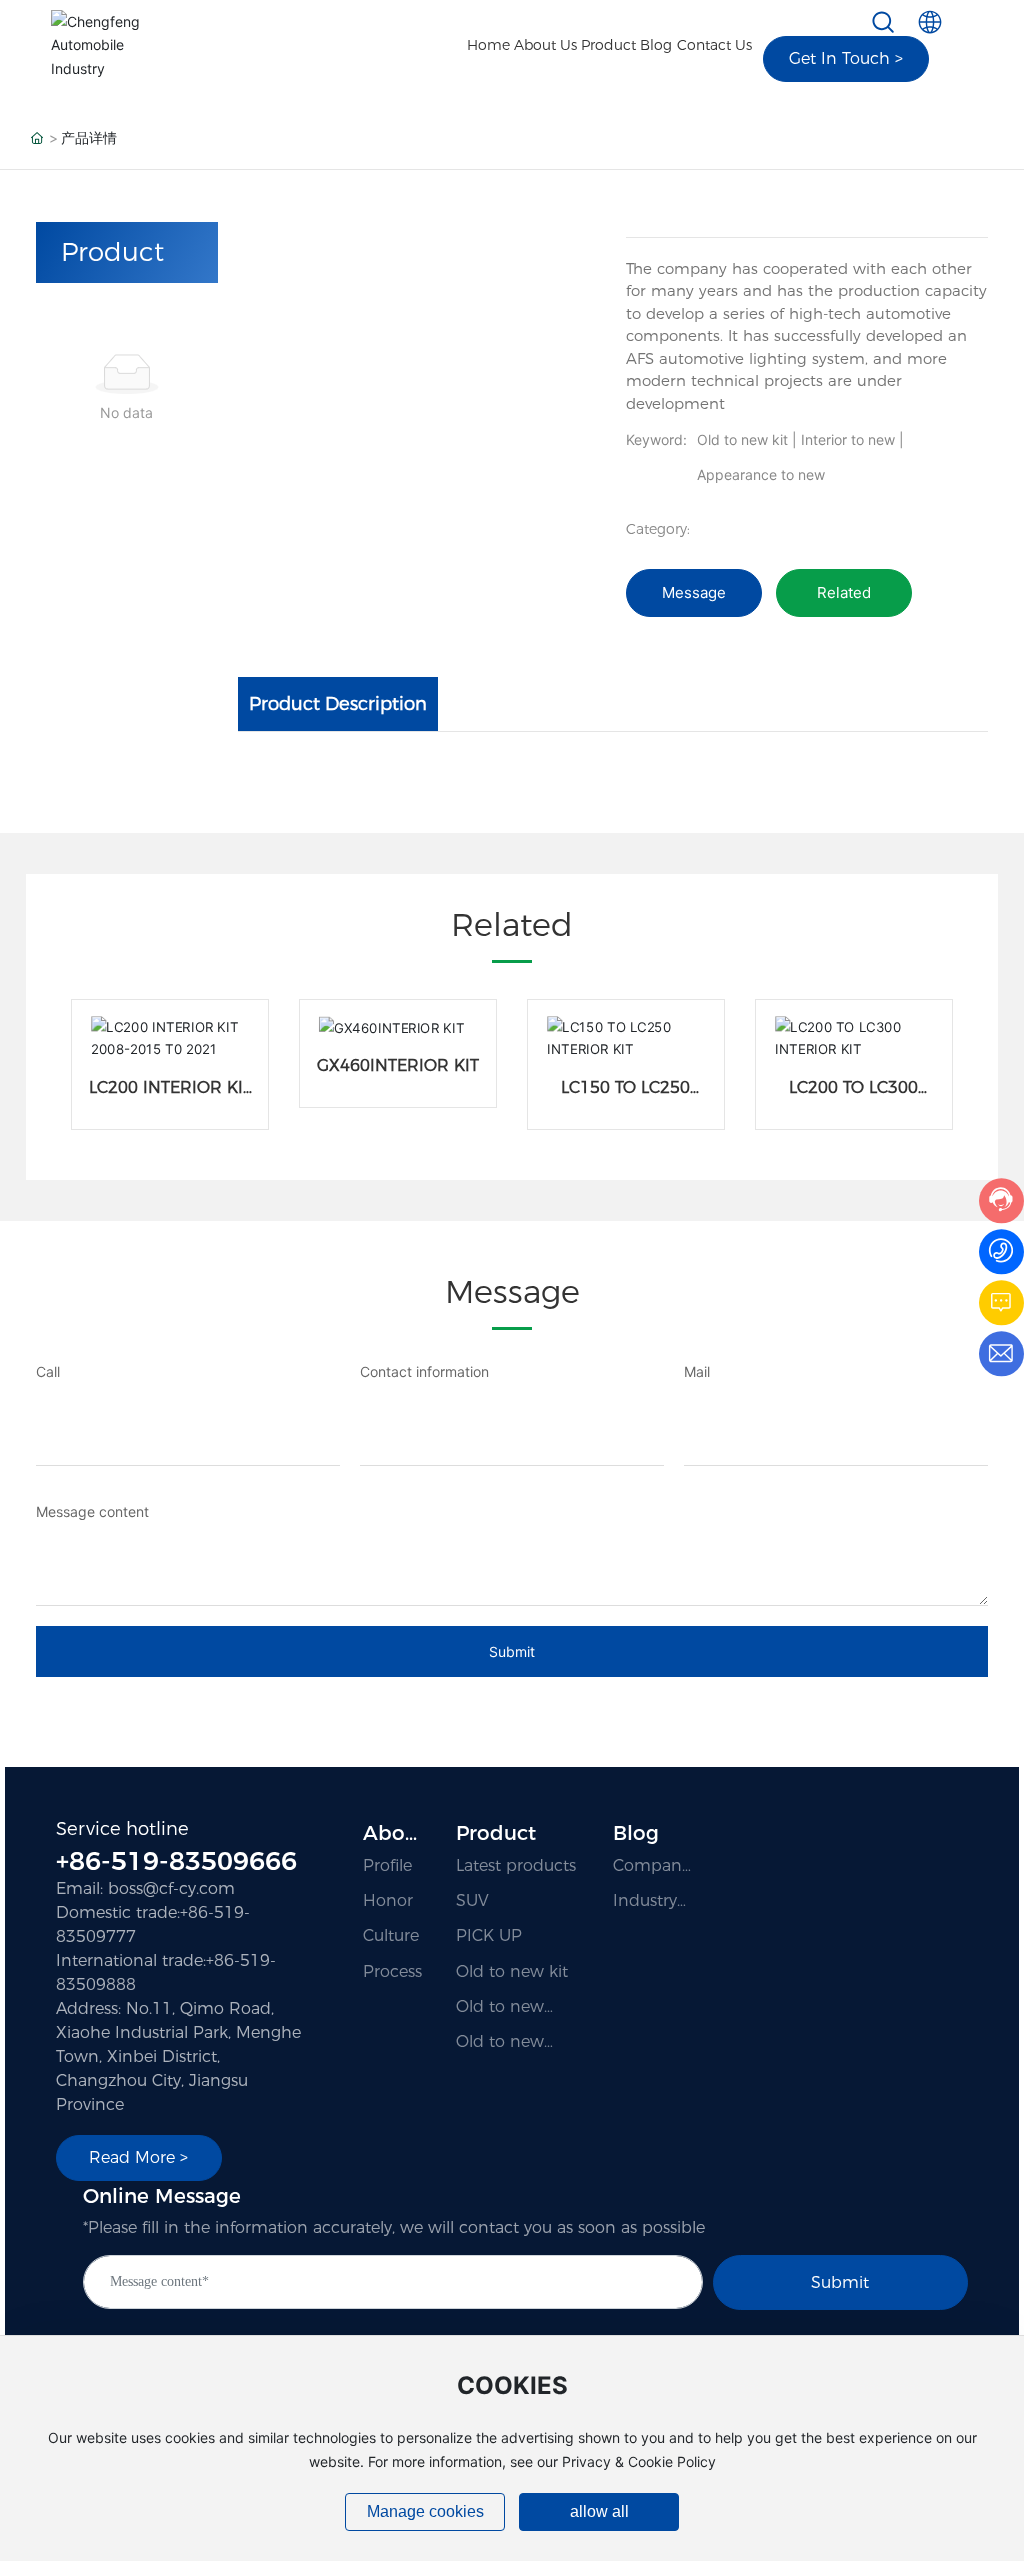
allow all (599, 2511)
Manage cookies (425, 2511)
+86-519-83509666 (176, 1861)
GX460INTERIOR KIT (398, 1065)
